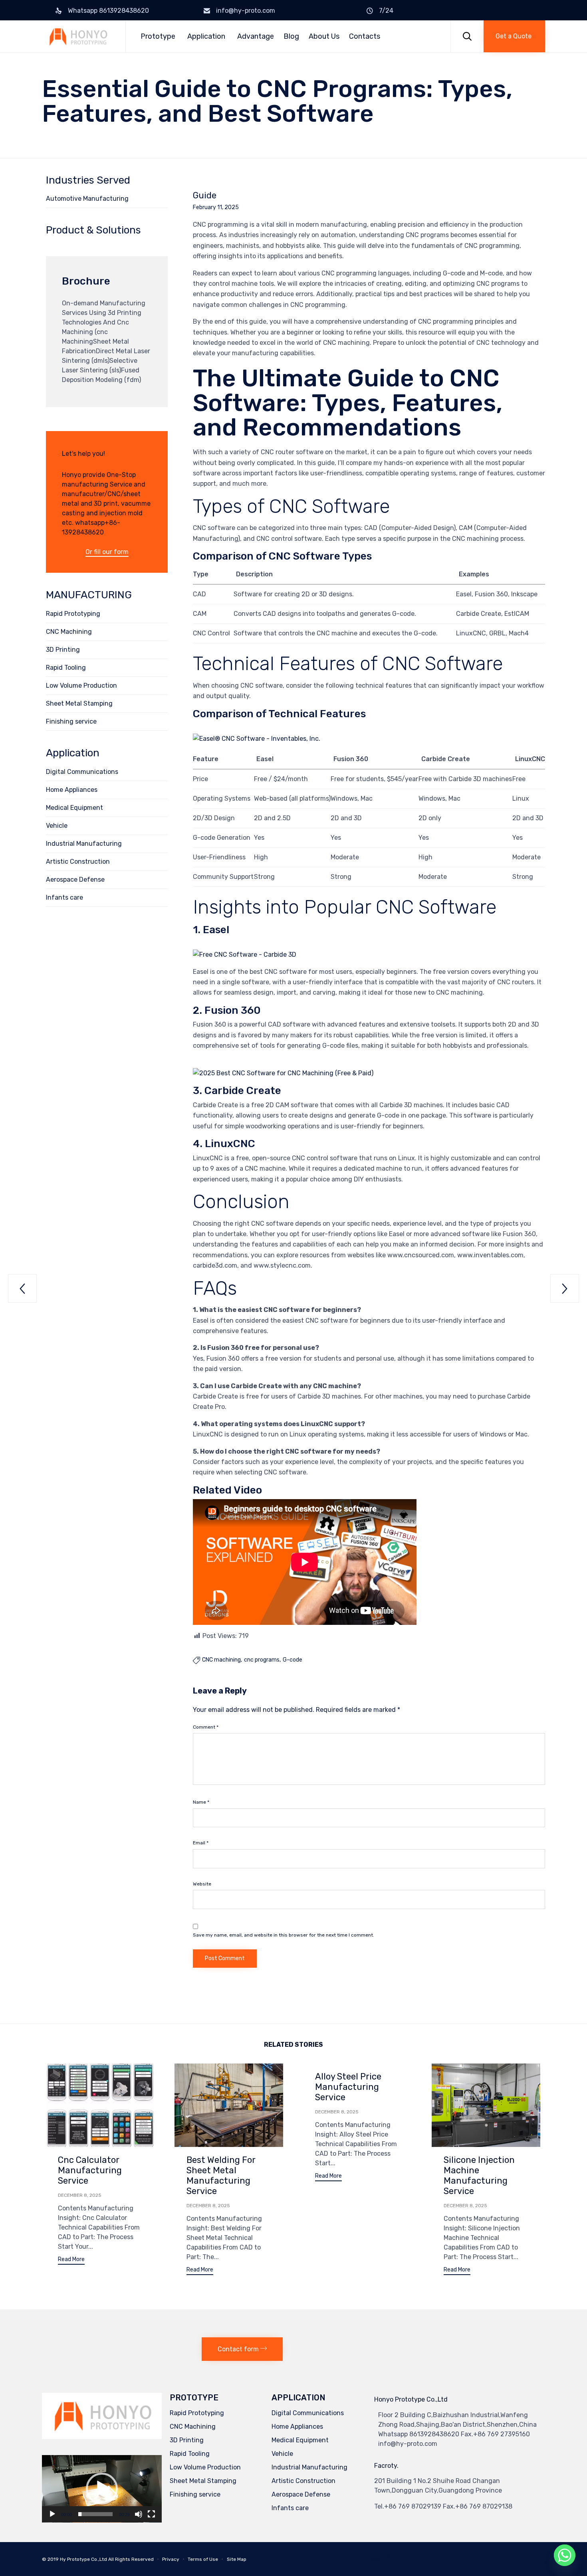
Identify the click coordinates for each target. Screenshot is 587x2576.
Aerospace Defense (75, 879)
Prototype (158, 36)
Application (206, 36)
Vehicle (57, 826)
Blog (291, 36)
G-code (293, 1660)
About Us (324, 36)
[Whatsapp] (565, 2555)
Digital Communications (82, 772)
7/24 (386, 11)
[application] (102, 2489)
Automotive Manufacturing (87, 199)
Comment (206, 1727)
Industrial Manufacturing (84, 844)
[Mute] (139, 2514)
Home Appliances (72, 790)
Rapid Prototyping (73, 614)
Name (201, 1802)
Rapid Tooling (66, 668)
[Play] (52, 2514)
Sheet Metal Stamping (79, 703)
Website (202, 1884)
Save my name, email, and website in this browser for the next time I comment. (284, 1935)
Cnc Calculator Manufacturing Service (90, 2170)
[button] (514, 36)
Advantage (256, 36)
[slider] (95, 2514)
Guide (205, 196)
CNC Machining (69, 632)
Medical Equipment (74, 808)
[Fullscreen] (151, 2514)
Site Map (237, 2559)
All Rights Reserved (131, 2559)
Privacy (171, 2559)
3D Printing (63, 650)
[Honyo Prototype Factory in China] (78, 37)
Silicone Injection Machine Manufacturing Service (479, 2175)
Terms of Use (203, 2559)
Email (201, 1843)
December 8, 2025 (80, 2195)
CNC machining (221, 1660)
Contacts (365, 36)
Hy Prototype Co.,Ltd (83, 2559)
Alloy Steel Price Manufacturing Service (348, 2087)
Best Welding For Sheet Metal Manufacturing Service (221, 2175)
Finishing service (71, 721)
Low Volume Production (81, 686)
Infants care (64, 897)
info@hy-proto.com (246, 11)
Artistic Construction (78, 862)
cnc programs (262, 1660)
